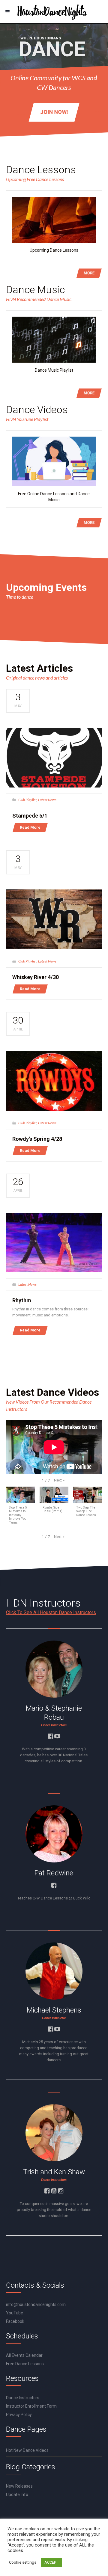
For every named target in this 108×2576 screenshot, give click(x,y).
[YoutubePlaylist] (57, 1734)
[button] (59, 1480)
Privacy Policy (19, 2415)
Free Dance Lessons (25, 2364)
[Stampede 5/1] (54, 758)
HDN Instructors (43, 1603)
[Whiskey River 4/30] (54, 919)
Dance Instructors (23, 2398)
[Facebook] (50, 1734)
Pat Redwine (54, 1873)
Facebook (15, 2321)
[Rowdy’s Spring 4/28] (54, 1081)
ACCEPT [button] (51, 2562)
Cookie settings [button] (23, 2562)
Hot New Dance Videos (27, 2450)
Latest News (47, 800)
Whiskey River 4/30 (36, 977)
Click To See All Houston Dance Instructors (51, 1612)
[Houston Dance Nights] (54, 12)
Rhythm (22, 1300)
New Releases (19, 2486)
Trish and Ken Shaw (54, 2172)
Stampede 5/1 (30, 816)
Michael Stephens (54, 2010)
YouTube (15, 2313)
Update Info (17, 2495)
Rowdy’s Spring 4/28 (37, 1139)
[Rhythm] (54, 1242)
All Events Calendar (24, 2355)
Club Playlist (27, 800)
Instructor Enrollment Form (31, 2406)
